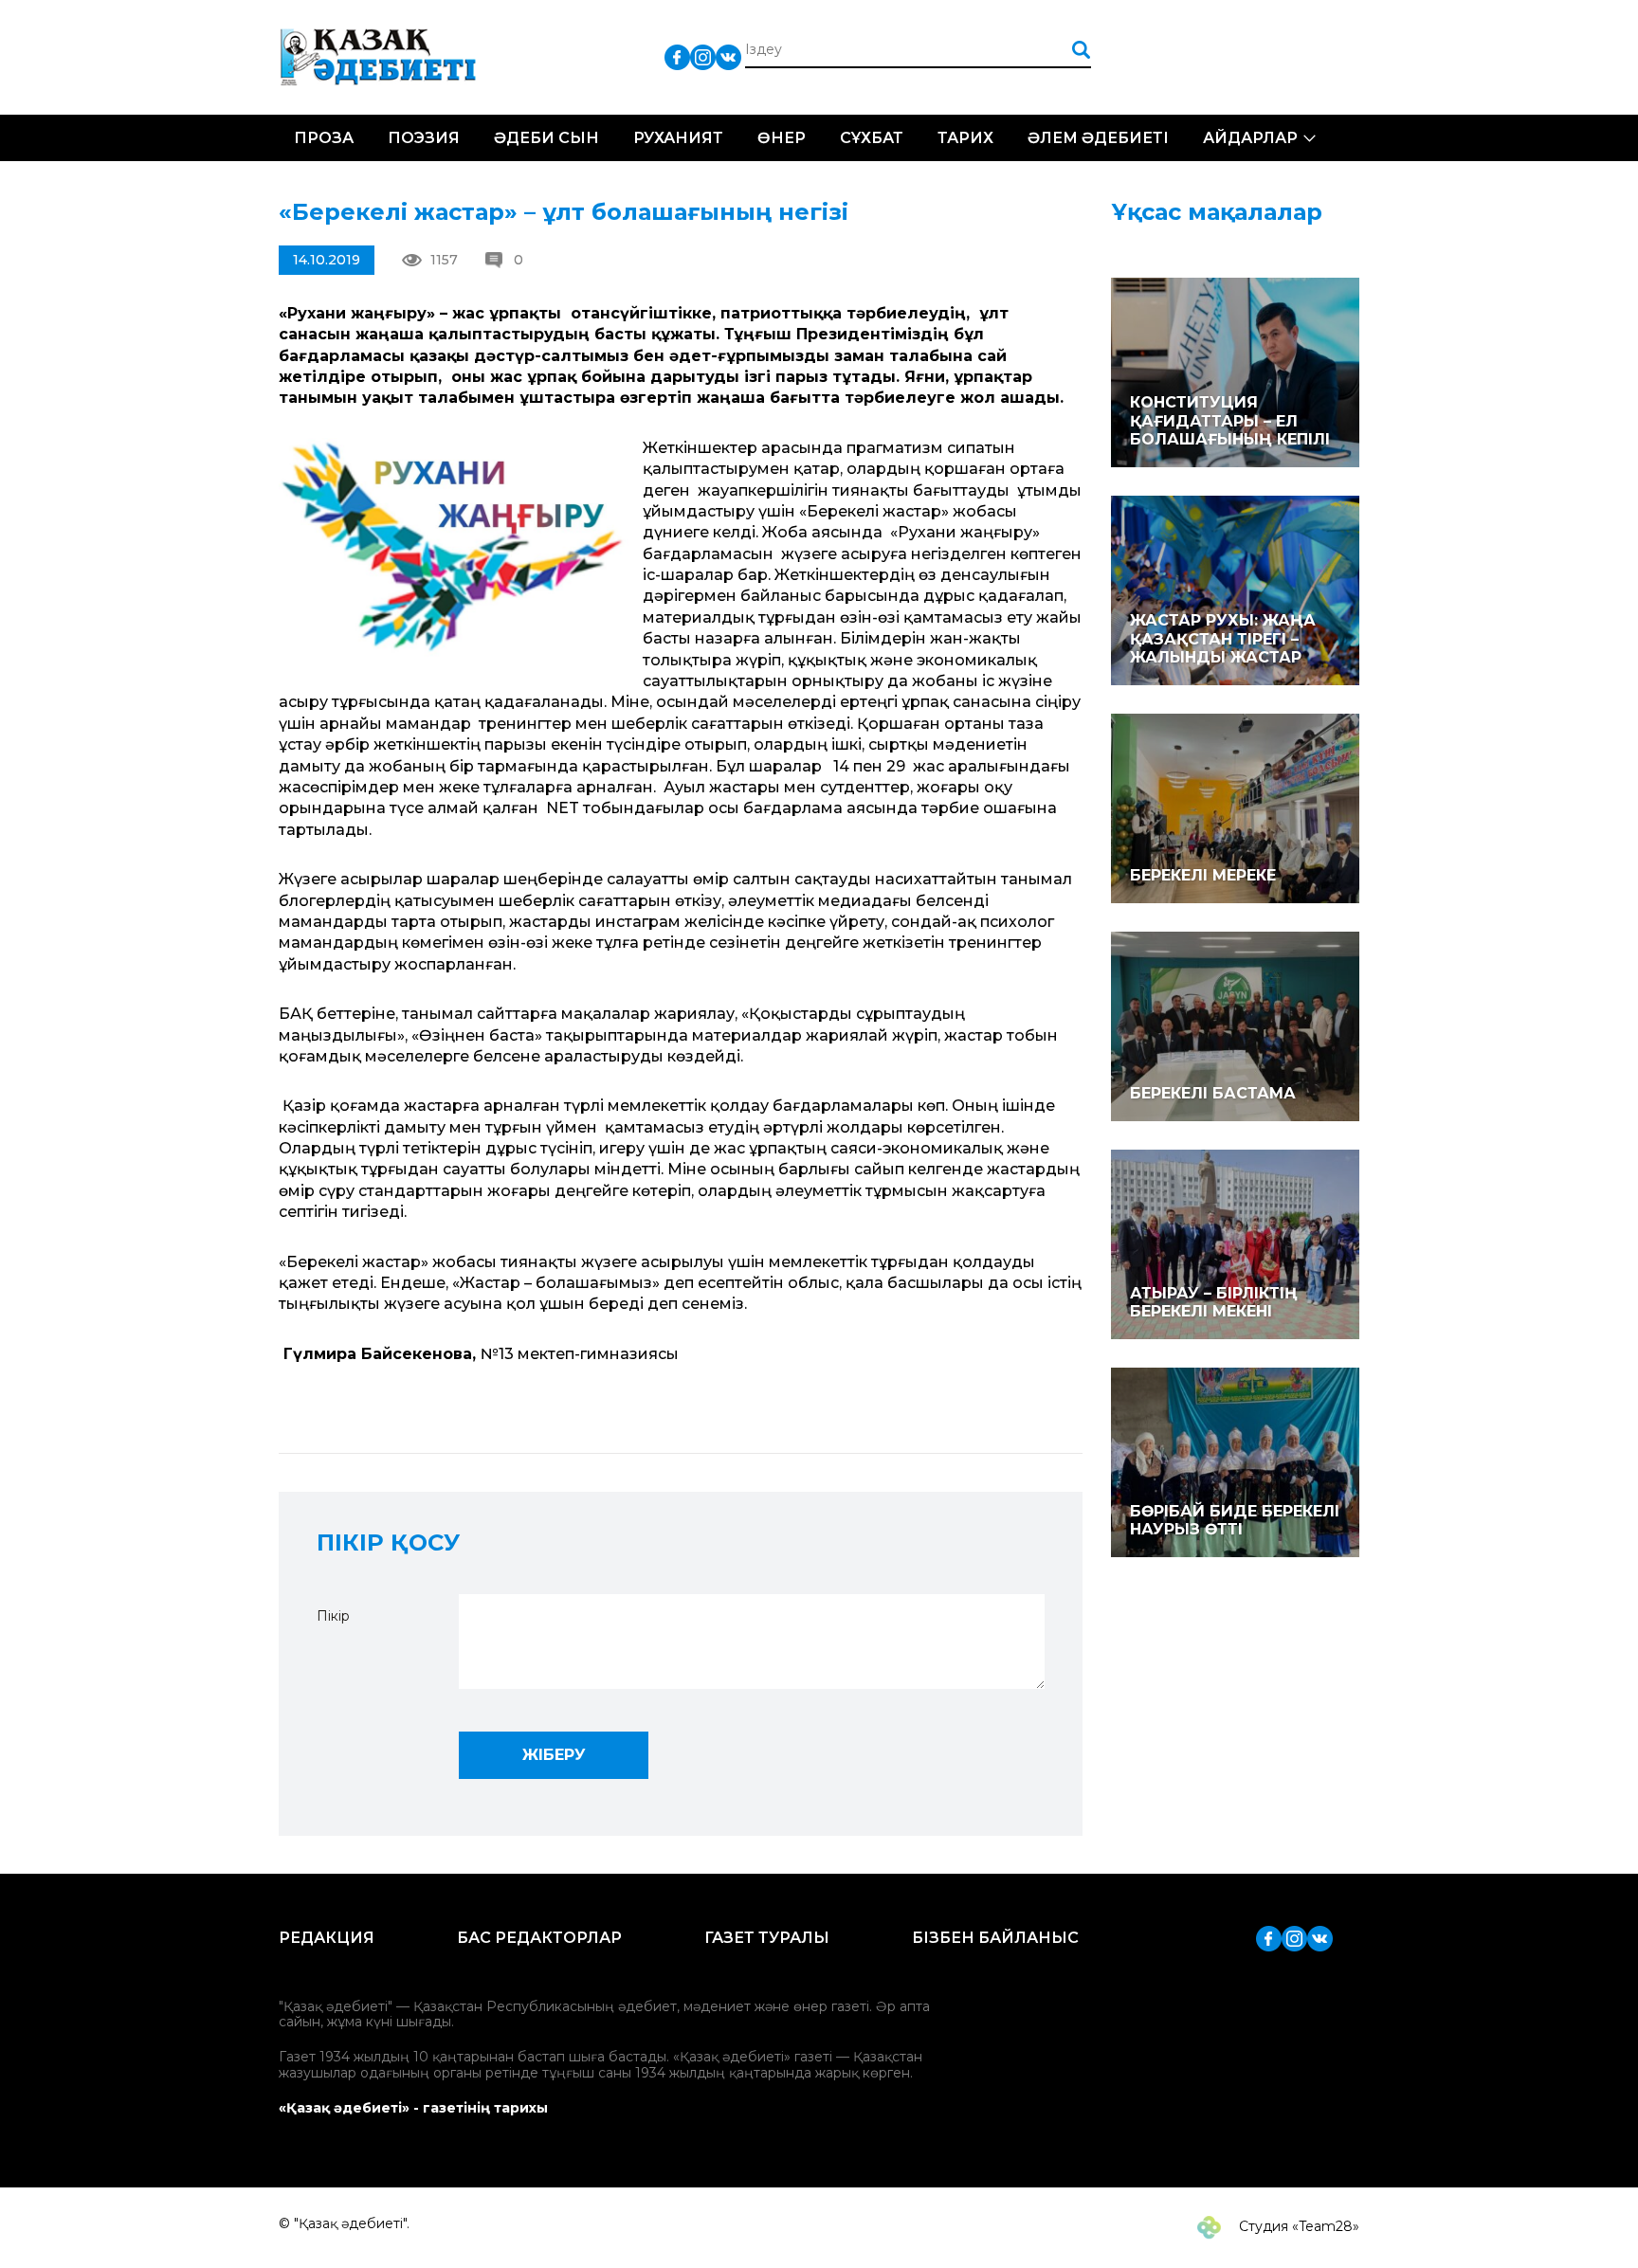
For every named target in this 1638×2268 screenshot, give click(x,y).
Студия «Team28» (1297, 2226)
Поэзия (424, 138)
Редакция (327, 1938)
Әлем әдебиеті (1098, 138)
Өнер (782, 138)
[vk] (728, 56)
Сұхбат (872, 138)
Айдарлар (1250, 138)
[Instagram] (703, 56)
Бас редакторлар (539, 1938)
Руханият (678, 138)
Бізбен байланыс (995, 1938)
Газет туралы (767, 1938)
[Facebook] (677, 56)
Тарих (965, 138)
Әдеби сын (546, 138)
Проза (324, 138)
